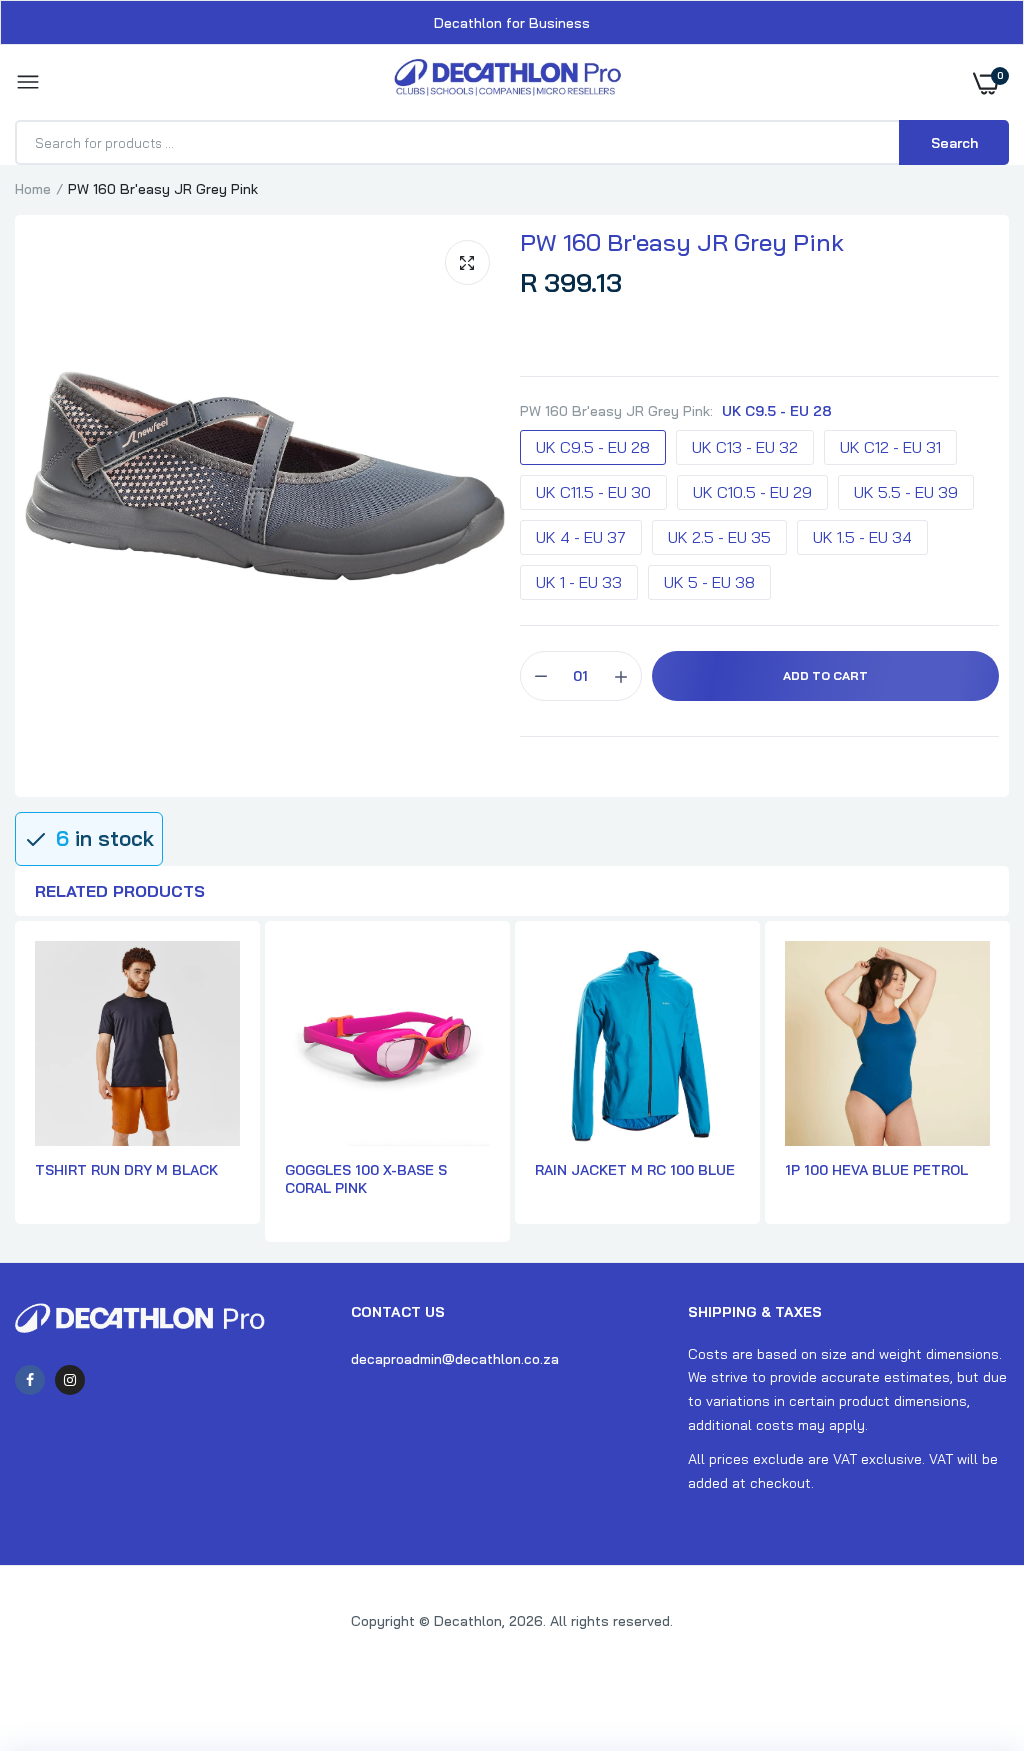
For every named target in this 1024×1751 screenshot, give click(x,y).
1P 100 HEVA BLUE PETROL (876, 1170)
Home (33, 189)
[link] (969, 1626)
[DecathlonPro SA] (507, 82)
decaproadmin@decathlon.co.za (455, 1359)
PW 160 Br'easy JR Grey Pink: (676, 411)
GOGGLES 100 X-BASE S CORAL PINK (366, 1179)
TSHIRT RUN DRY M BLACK (126, 1170)
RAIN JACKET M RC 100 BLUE (635, 1170)
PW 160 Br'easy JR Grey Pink (682, 242)
